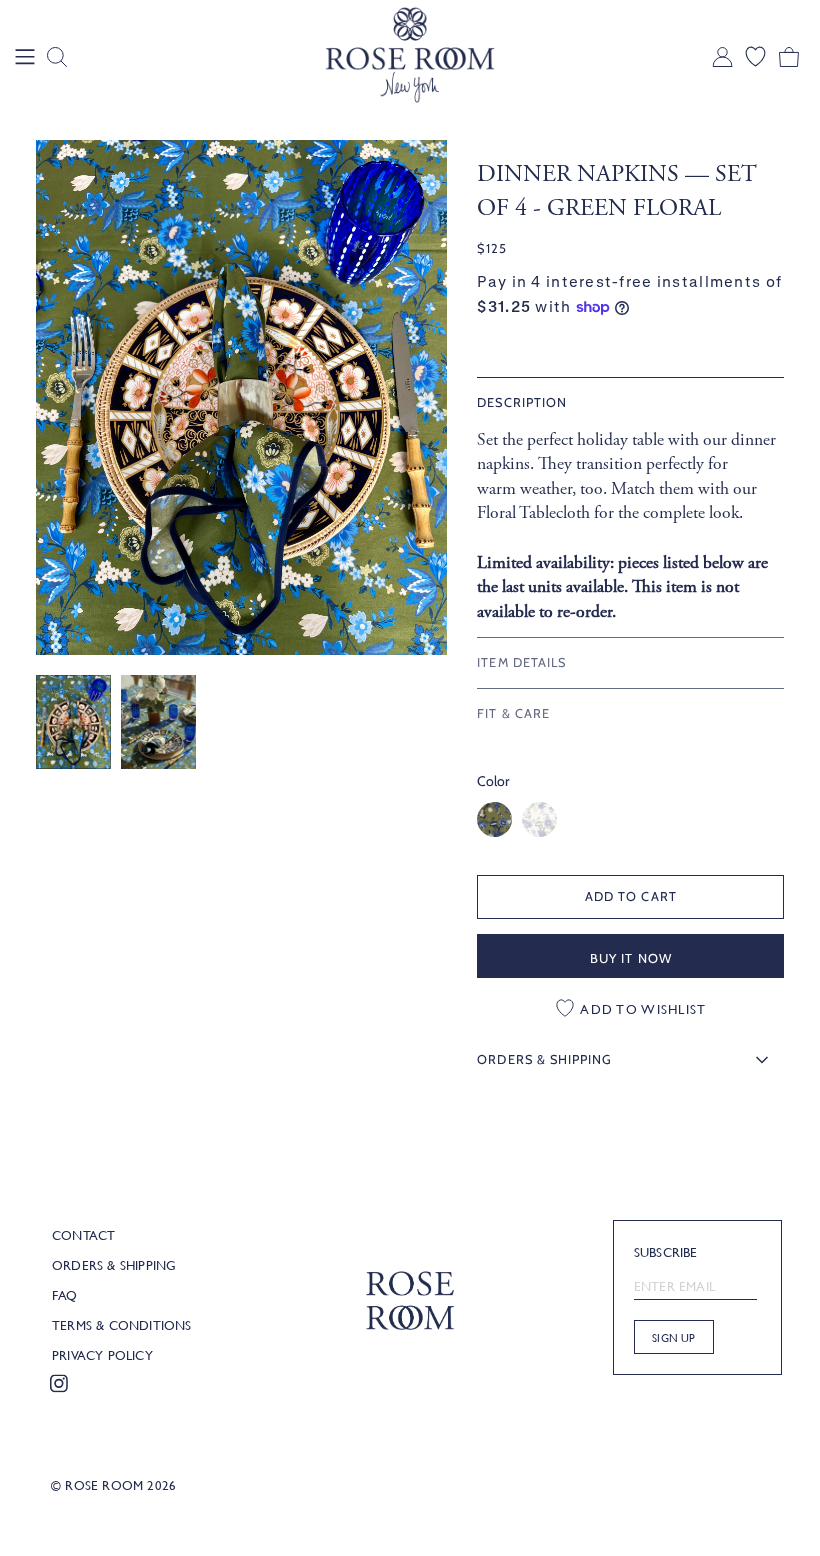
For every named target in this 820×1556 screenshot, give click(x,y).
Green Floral (494, 819)
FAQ (65, 1295)
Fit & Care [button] (513, 713)
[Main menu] (25, 57)
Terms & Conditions (122, 1325)
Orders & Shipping (114, 1265)
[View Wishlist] (755, 56)
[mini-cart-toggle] (789, 56)
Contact (83, 1235)
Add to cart (630, 896)
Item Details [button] (521, 662)
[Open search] (57, 57)
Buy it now (630, 958)
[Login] (722, 56)
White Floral (539, 819)
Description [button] (521, 402)
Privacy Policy (102, 1355)
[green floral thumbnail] (73, 722)
